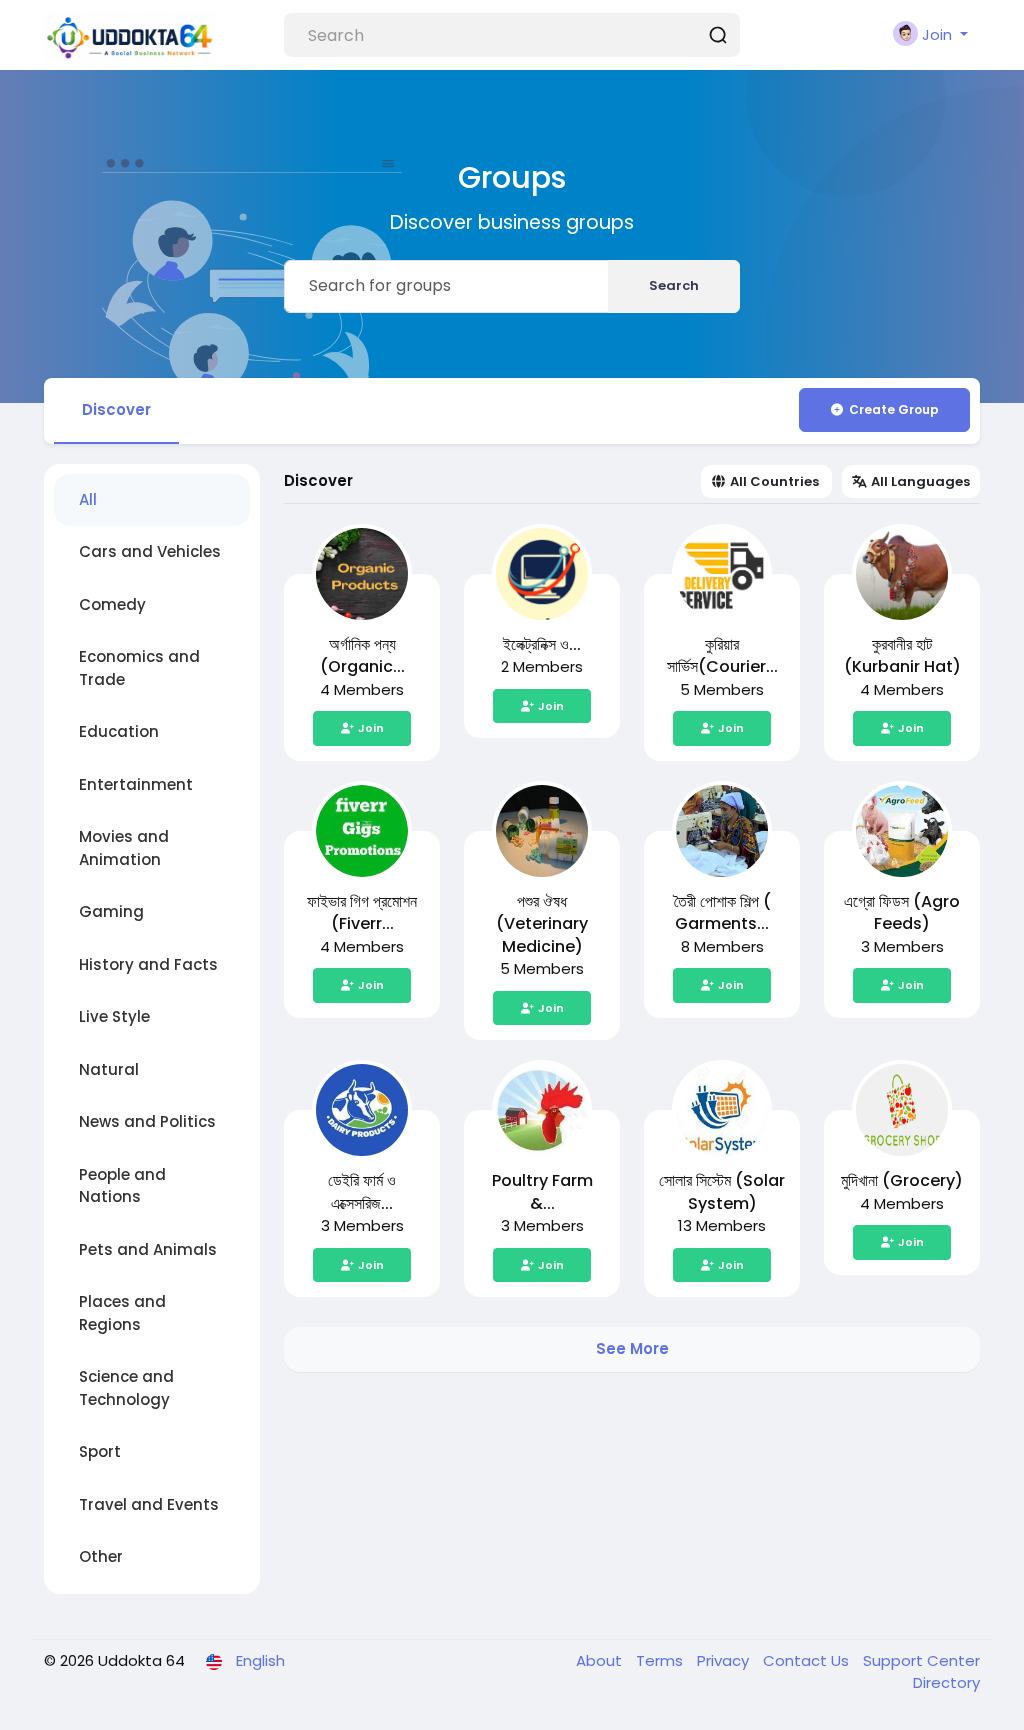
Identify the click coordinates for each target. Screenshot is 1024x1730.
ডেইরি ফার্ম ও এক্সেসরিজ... (362, 1192)
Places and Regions (122, 1313)
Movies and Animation (124, 848)
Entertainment (136, 784)
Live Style (114, 1016)
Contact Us (808, 1660)
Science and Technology (126, 1388)
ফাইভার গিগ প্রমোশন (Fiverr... (362, 913)
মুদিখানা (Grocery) (902, 1180)
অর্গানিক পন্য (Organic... (362, 656)
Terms (661, 1660)
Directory (946, 1682)
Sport (100, 1451)
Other (101, 1556)
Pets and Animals (148, 1249)
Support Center (921, 1660)
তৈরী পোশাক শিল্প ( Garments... (722, 913)
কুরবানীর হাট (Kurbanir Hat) (902, 656)
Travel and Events (149, 1504)
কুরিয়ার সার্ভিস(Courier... (722, 656)
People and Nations (122, 1186)
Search (674, 285)
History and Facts (148, 964)
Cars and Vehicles (150, 551)
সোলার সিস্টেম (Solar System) (722, 1192)
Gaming (111, 911)
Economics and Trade (139, 668)
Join (371, 728)
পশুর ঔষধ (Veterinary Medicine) (542, 924)
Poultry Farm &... (542, 1192)
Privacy (725, 1660)
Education (119, 731)
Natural (109, 1069)
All (88, 499)
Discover (116, 409)
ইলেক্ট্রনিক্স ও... (542, 644)
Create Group (894, 409)
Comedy (112, 604)
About (601, 1660)
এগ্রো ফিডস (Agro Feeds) (902, 913)
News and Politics (147, 1121)
